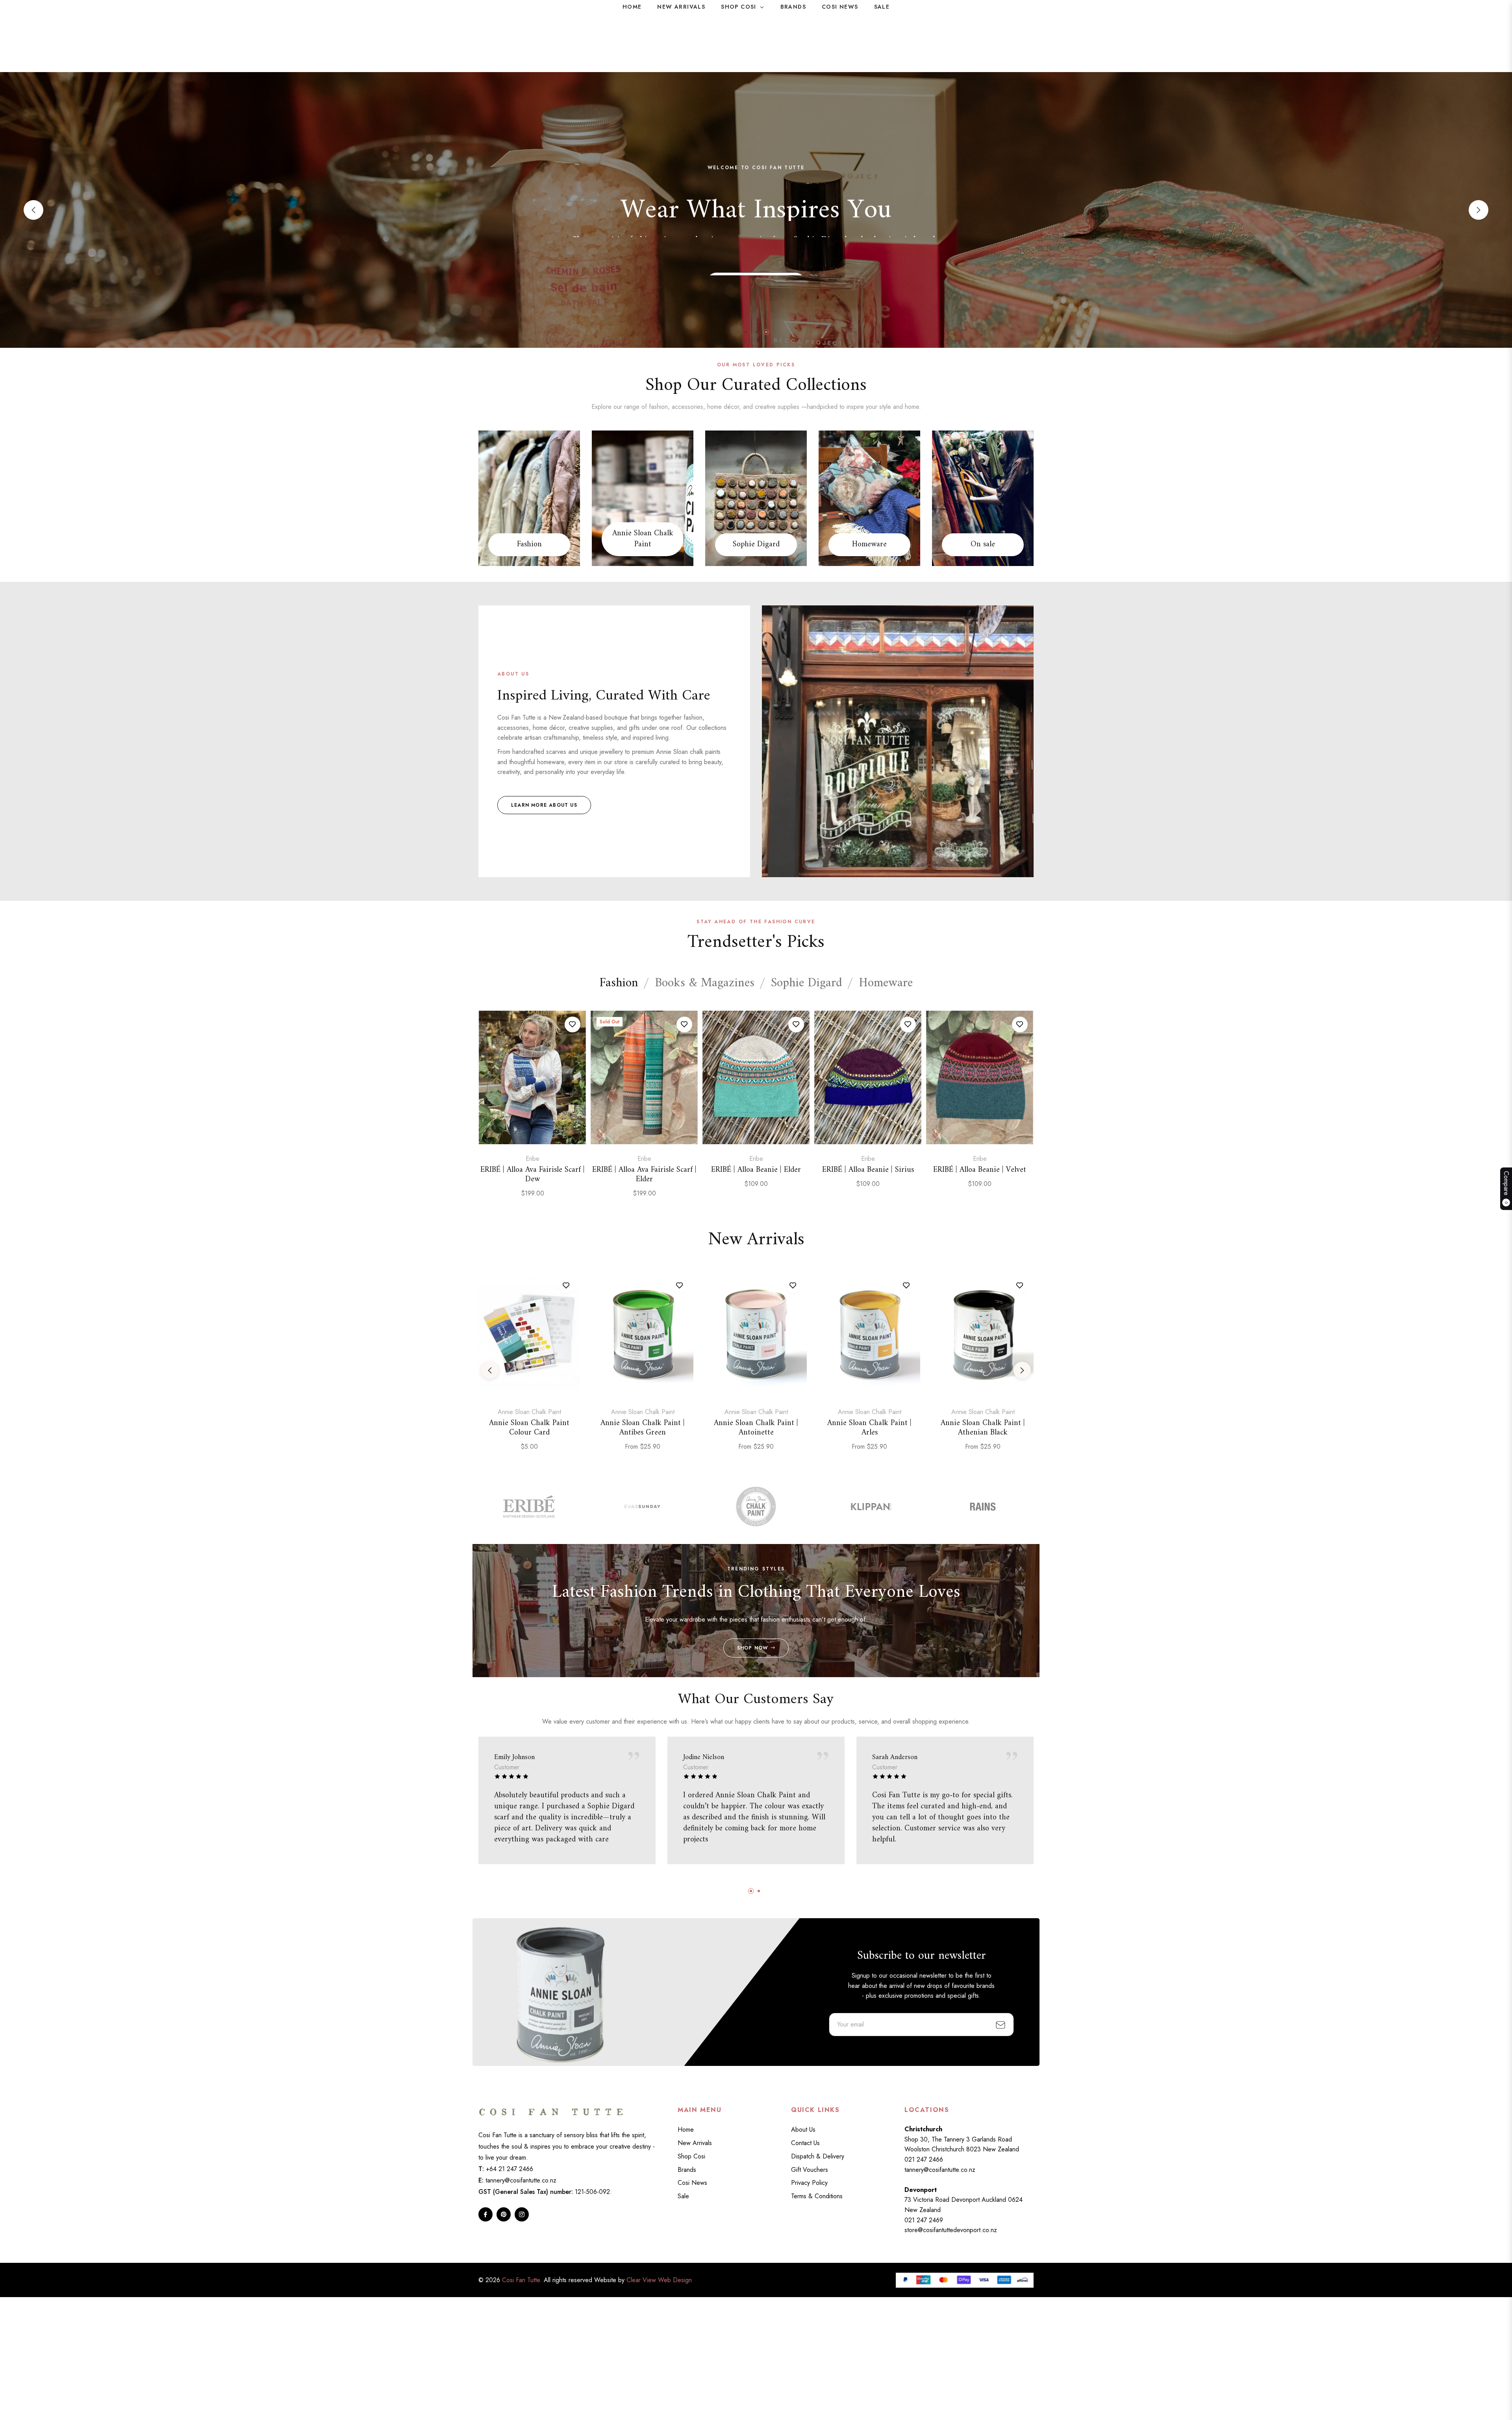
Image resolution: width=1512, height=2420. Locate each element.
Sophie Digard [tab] (807, 983)
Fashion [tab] (619, 983)
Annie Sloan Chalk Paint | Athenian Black (983, 1428)
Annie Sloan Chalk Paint (643, 539)
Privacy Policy (809, 2183)
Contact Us (805, 2143)
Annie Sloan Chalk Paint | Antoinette (756, 1428)
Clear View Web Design (659, 2280)
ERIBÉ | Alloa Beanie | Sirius (868, 1170)
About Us (803, 2130)
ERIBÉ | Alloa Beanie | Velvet (980, 1170)
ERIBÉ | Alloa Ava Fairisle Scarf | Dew (533, 1175)
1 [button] (746, 332)
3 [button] (766, 332)
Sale (683, 2196)
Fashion (529, 545)
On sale (983, 545)
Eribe (533, 1159)
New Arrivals (695, 2143)
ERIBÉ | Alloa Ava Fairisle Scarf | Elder (644, 1175)
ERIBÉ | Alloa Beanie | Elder (756, 1170)
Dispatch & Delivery (818, 2156)
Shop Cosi (691, 2156)
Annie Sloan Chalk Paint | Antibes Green (643, 1428)
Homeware (869, 545)
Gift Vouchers (810, 2170)
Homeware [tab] (886, 983)
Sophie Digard (756, 545)
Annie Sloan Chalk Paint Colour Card (529, 1428)
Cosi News (692, 2183)
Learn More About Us (544, 805)
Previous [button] (33, 210)
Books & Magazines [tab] (705, 983)
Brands (687, 2170)
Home (686, 2130)
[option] (532, 1113)
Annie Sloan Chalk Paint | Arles (869, 1428)
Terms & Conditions (817, 2196)
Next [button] (1479, 210)
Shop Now (753, 1648)
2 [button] (756, 332)
